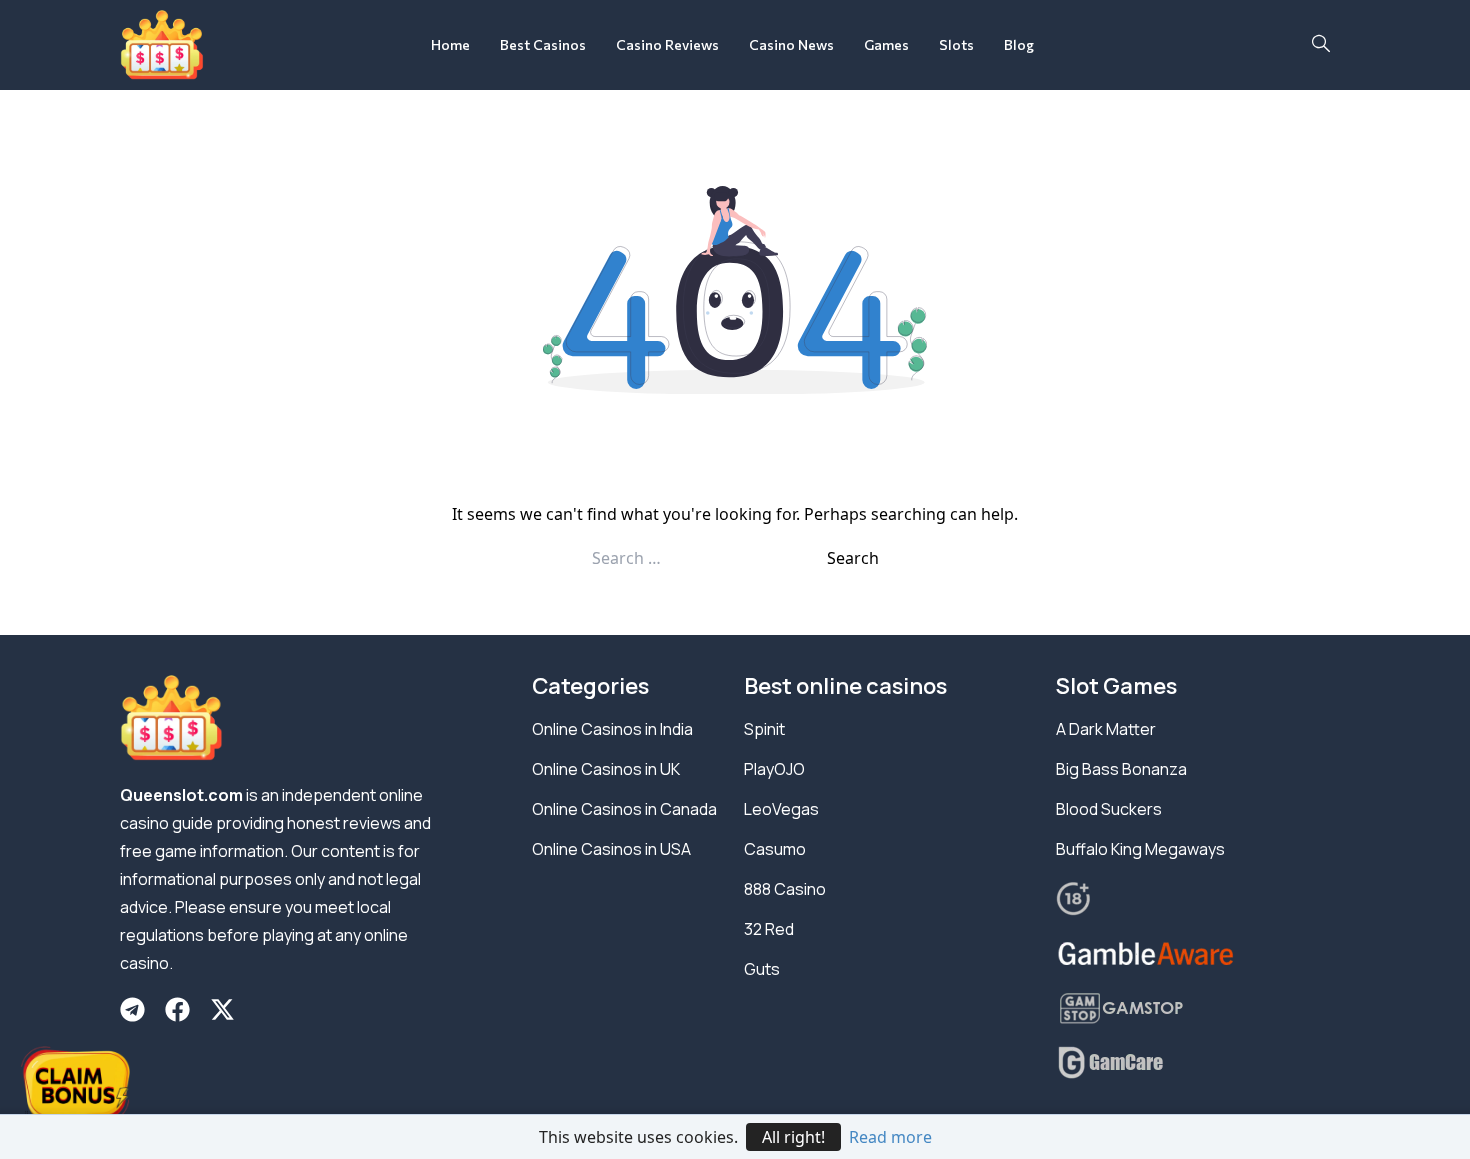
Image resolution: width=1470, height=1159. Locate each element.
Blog (1019, 44)
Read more (890, 1137)
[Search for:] (709, 558)
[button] (1321, 45)
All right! (793, 1137)
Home (450, 44)
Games (886, 44)
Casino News (791, 44)
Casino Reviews (667, 44)
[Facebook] (177, 1009)
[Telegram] (132, 1009)
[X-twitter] (222, 1009)
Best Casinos (543, 44)
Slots (956, 44)
